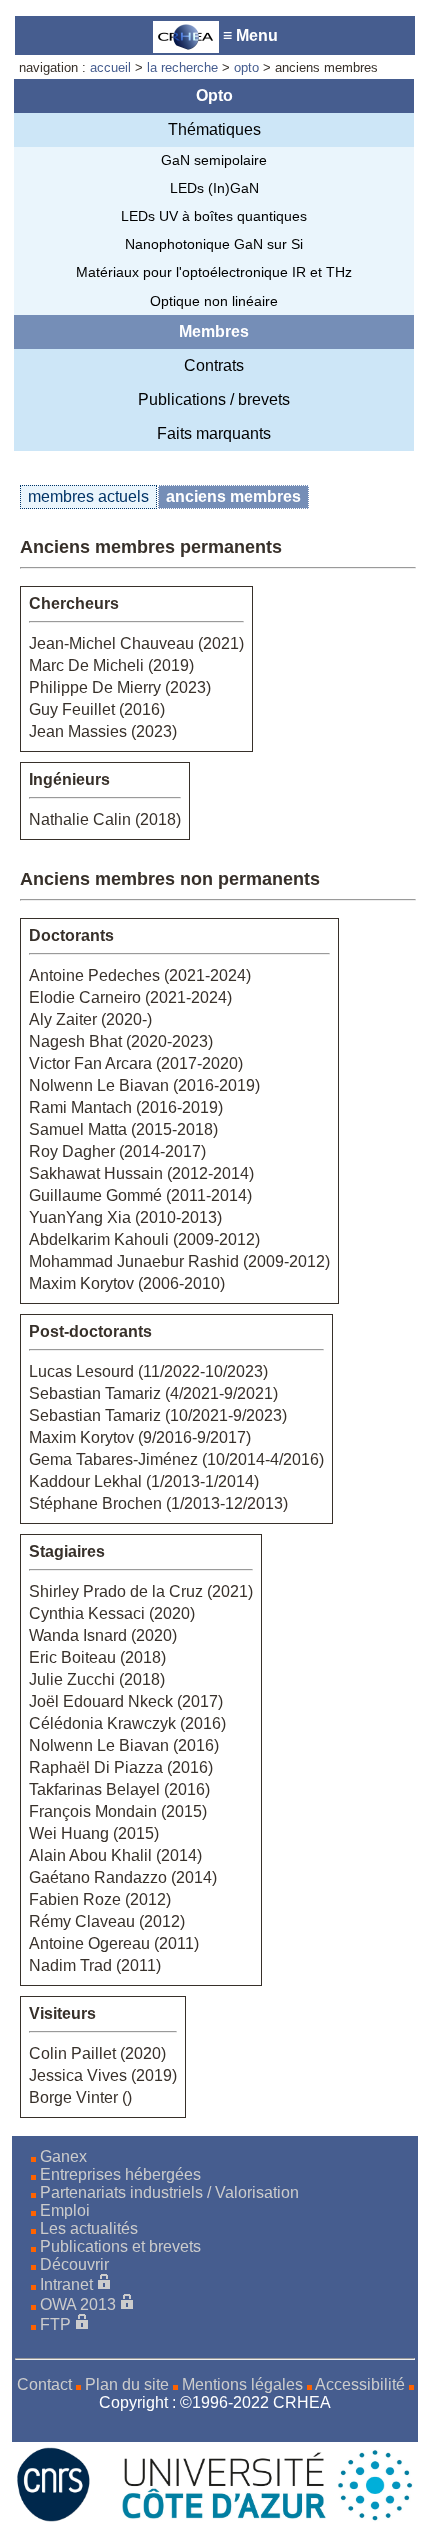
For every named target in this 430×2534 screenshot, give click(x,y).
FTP (55, 2324)
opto (246, 67)
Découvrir (74, 2264)
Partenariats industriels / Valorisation (169, 2192)
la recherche (182, 67)
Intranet (66, 2284)
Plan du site (127, 2384)
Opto (214, 95)
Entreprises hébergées (120, 2174)
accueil (110, 67)
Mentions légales (242, 2384)
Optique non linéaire (214, 301)
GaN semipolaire (214, 160)
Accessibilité (360, 2384)
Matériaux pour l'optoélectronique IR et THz (214, 272)
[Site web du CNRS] (53, 2516)
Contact (44, 2384)
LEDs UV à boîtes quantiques (214, 216)
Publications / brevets (214, 399)
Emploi (65, 2210)
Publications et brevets (120, 2246)
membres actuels (88, 496)
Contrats (214, 365)
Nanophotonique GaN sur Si (214, 244)
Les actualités (89, 2228)
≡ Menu (248, 35)
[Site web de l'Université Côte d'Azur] (255, 2516)
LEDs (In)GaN (214, 188)
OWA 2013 (78, 2304)
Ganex (63, 2156)
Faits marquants (214, 433)
